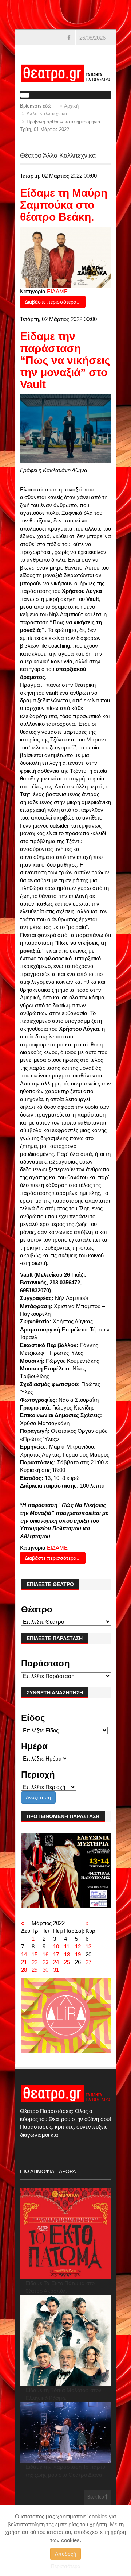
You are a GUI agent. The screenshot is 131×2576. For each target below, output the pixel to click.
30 (45, 1970)
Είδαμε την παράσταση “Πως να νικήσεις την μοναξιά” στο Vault (65, 360)
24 (56, 1962)
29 (35, 1970)
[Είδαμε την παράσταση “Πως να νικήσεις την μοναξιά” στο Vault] (66, 428)
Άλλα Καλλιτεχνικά (47, 114)
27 (88, 1962)
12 (78, 1946)
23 (45, 1962)
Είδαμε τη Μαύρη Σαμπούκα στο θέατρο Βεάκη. (64, 205)
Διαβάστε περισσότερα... (53, 302)
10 (56, 1946)
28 (24, 1970)
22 (35, 1962)
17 (56, 1954)
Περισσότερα (66, 2566)
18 (67, 1954)
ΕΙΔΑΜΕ (57, 291)
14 (24, 1954)
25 (67, 1962)
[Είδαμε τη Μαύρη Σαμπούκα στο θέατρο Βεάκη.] (66, 257)
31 (56, 1970)
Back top (96, 2497)
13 (88, 1946)
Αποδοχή (65, 2554)
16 (45, 1954)
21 (24, 1962)
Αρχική (71, 106)
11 (67, 1946)
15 (35, 1954)
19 (78, 1954)
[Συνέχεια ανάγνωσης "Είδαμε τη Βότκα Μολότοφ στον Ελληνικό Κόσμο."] (66, 2341)
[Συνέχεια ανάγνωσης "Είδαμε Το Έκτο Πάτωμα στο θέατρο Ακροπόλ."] (66, 2234)
